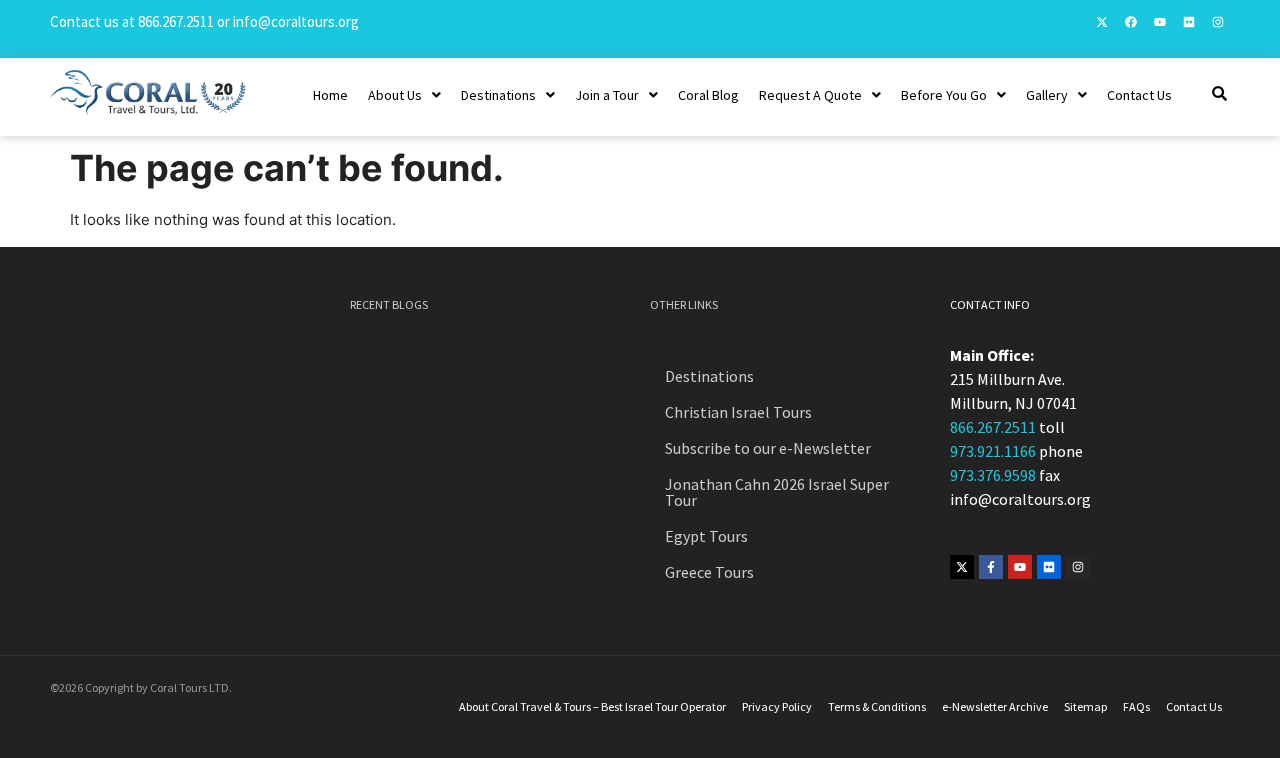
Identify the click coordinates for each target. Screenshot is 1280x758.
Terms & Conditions (877, 706)
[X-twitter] (1102, 22)
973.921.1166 (993, 451)
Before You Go (944, 95)
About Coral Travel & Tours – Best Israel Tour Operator (592, 706)
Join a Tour (607, 95)
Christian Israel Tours (738, 412)
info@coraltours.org (296, 21)
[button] (404, 95)
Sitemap (1085, 706)
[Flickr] (1189, 22)
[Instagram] (1218, 22)
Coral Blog (708, 95)
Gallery (1047, 95)
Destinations (498, 95)
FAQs (1136, 706)
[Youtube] (1160, 22)
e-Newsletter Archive (995, 706)
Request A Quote (810, 95)
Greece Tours (709, 572)
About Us (395, 95)
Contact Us (1139, 95)
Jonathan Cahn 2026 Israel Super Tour (777, 492)
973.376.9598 (993, 475)
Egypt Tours (706, 536)
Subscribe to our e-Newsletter (768, 448)
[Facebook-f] (991, 567)
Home (330, 95)
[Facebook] (1131, 22)
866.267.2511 (176, 21)
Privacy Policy (777, 706)
